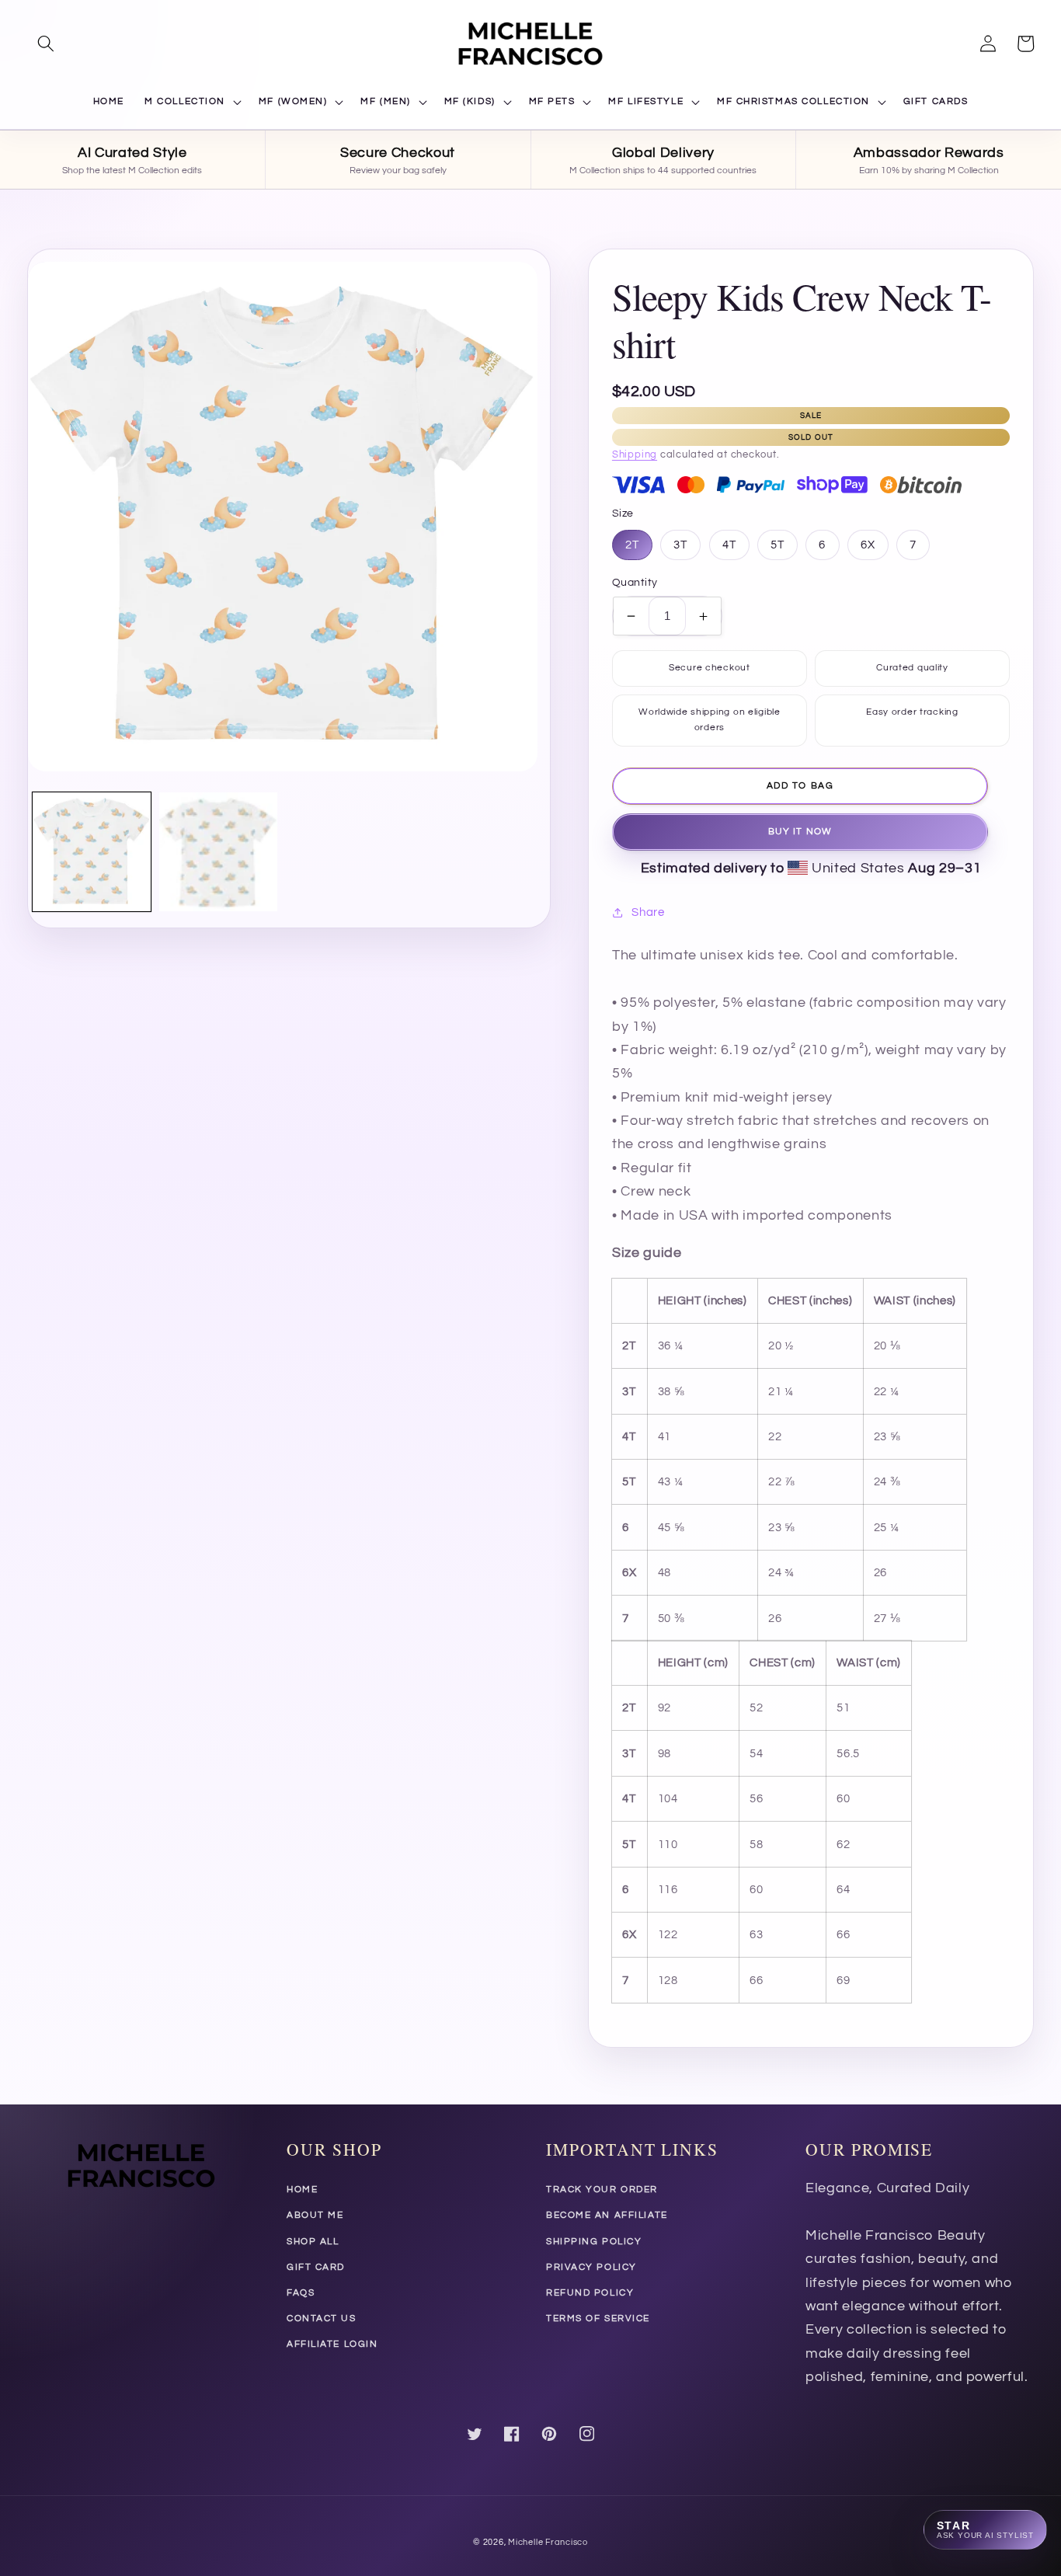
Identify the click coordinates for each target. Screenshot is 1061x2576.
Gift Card (316, 2267)
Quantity (635, 582)
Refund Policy (590, 2293)
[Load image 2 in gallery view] (218, 851)
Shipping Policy (594, 2242)
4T (729, 545)
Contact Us (322, 2318)
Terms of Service (598, 2318)
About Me (315, 2215)
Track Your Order (602, 2190)
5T (777, 545)
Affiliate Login (332, 2344)
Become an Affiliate (607, 2215)
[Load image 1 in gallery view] (92, 851)
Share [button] (648, 912)
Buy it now (800, 832)
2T (632, 545)
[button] (46, 44)
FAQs (301, 2293)
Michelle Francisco (548, 2542)
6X (868, 545)
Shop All (313, 2242)
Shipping (635, 454)
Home (302, 2190)
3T (680, 545)
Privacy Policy (591, 2267)
